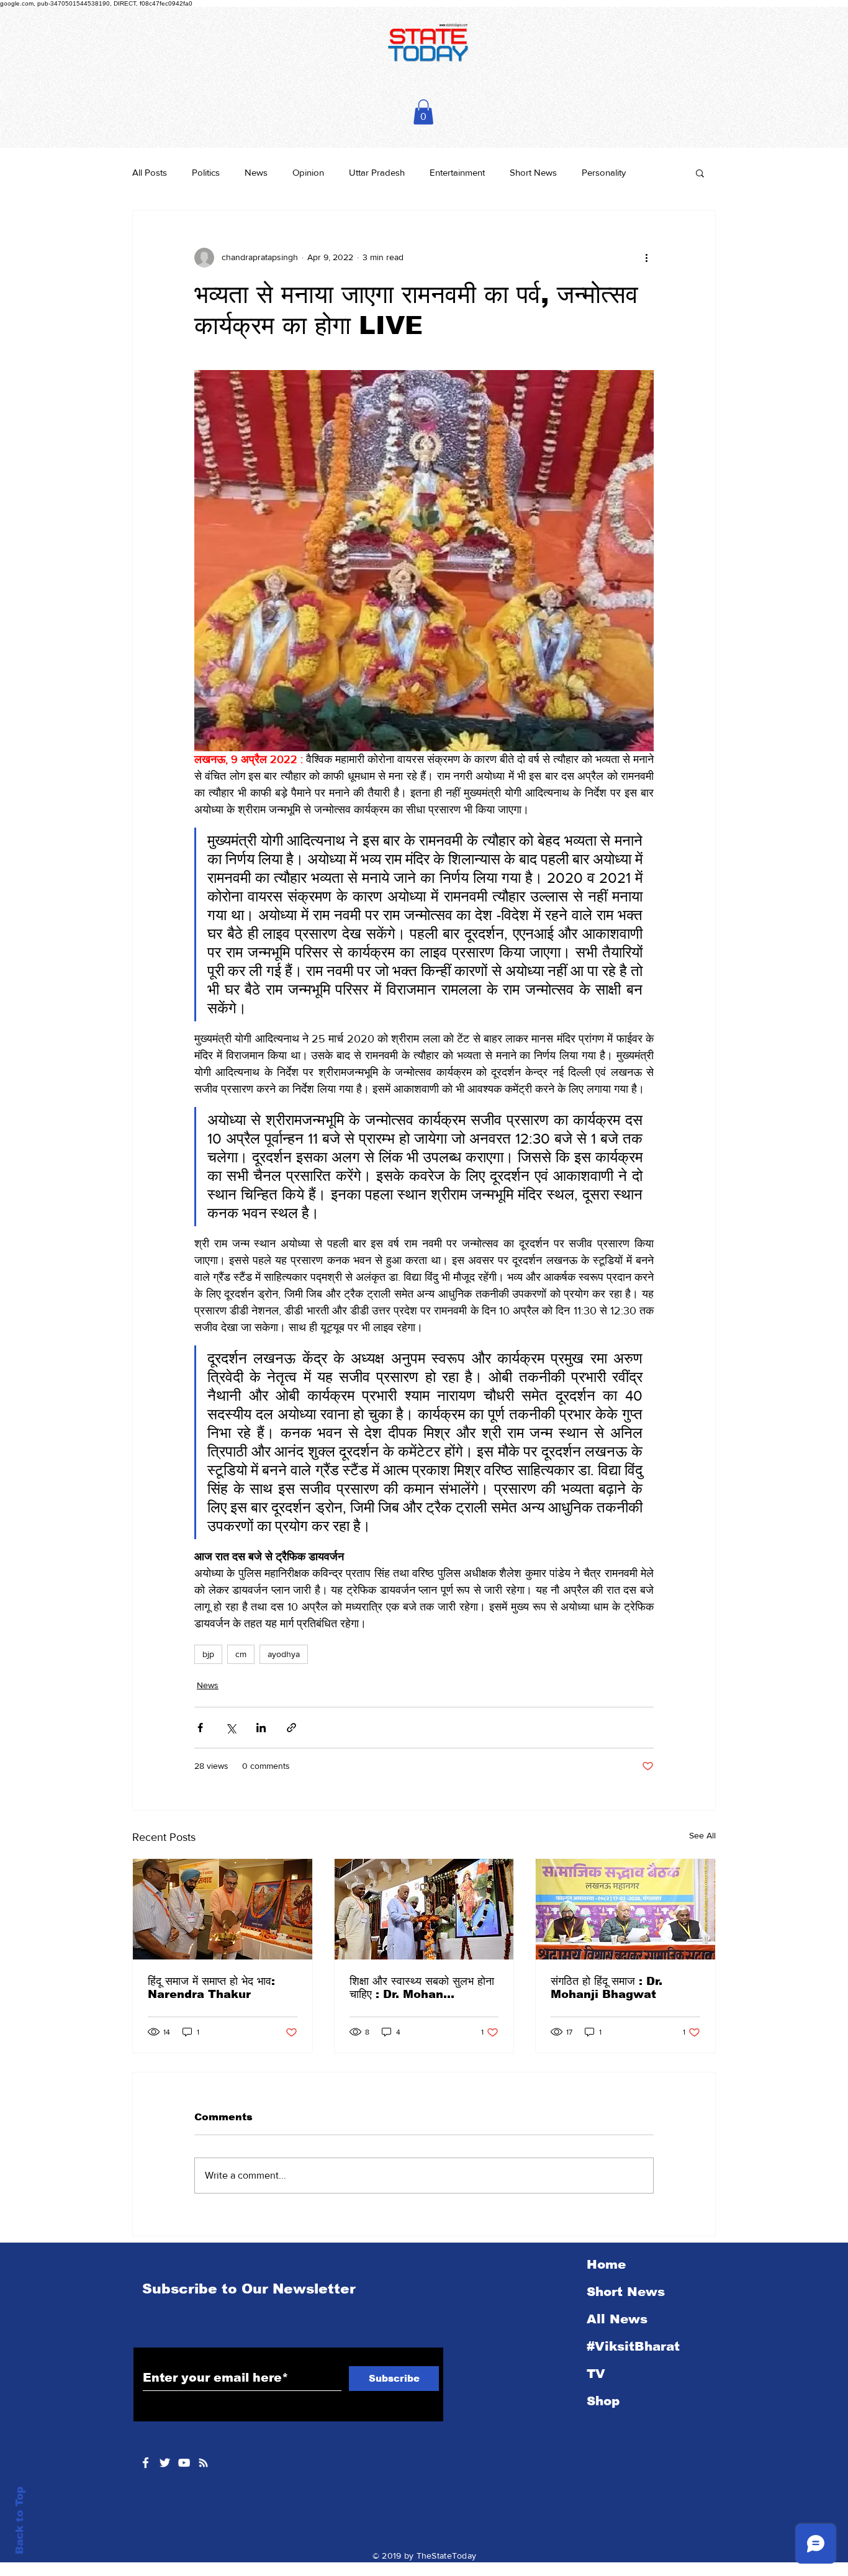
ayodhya (284, 1654)
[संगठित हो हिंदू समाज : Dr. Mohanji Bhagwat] (625, 1909)
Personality (604, 172)
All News (617, 2319)
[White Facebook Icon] (146, 2463)
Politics (206, 172)
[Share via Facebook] (200, 1728)
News (256, 172)
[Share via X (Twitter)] (231, 1728)
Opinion (308, 172)
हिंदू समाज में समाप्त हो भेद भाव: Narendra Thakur (211, 1988)
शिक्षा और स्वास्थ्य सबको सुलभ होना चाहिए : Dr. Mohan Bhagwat (422, 1988)
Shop (603, 2401)
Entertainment (457, 172)
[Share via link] (291, 1728)
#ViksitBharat (633, 2346)
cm (241, 1654)
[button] (423, 112)
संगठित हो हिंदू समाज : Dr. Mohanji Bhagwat (607, 1988)
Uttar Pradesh (377, 172)
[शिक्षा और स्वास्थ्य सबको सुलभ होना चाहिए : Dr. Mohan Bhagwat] (424, 1909)
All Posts (150, 172)
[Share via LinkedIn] (261, 1728)
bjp (208, 1654)
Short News (533, 172)
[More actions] (646, 258)
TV (596, 2374)
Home (606, 2264)
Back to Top (20, 2520)
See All (702, 1835)
